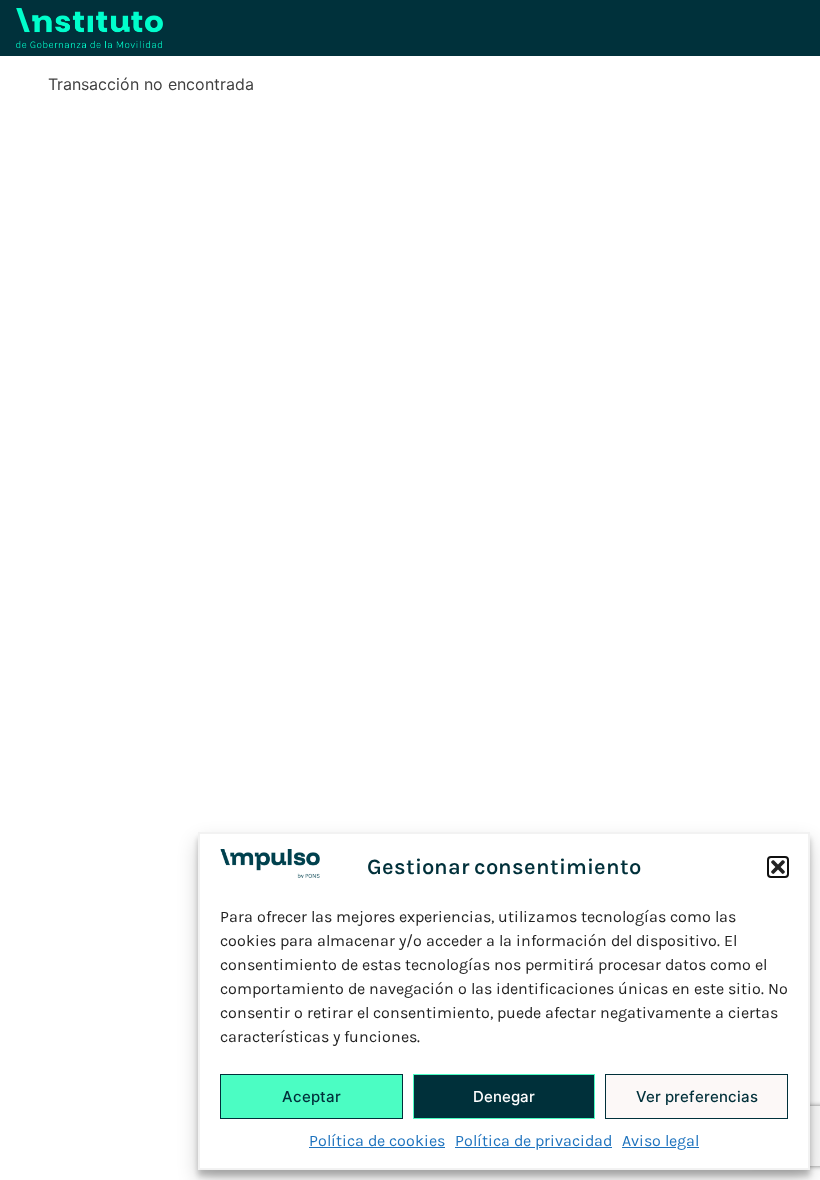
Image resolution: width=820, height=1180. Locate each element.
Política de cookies (377, 1140)
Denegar (504, 1096)
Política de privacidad (533, 1140)
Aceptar (311, 1096)
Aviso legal (660, 1140)
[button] (778, 867)
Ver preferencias (697, 1096)
